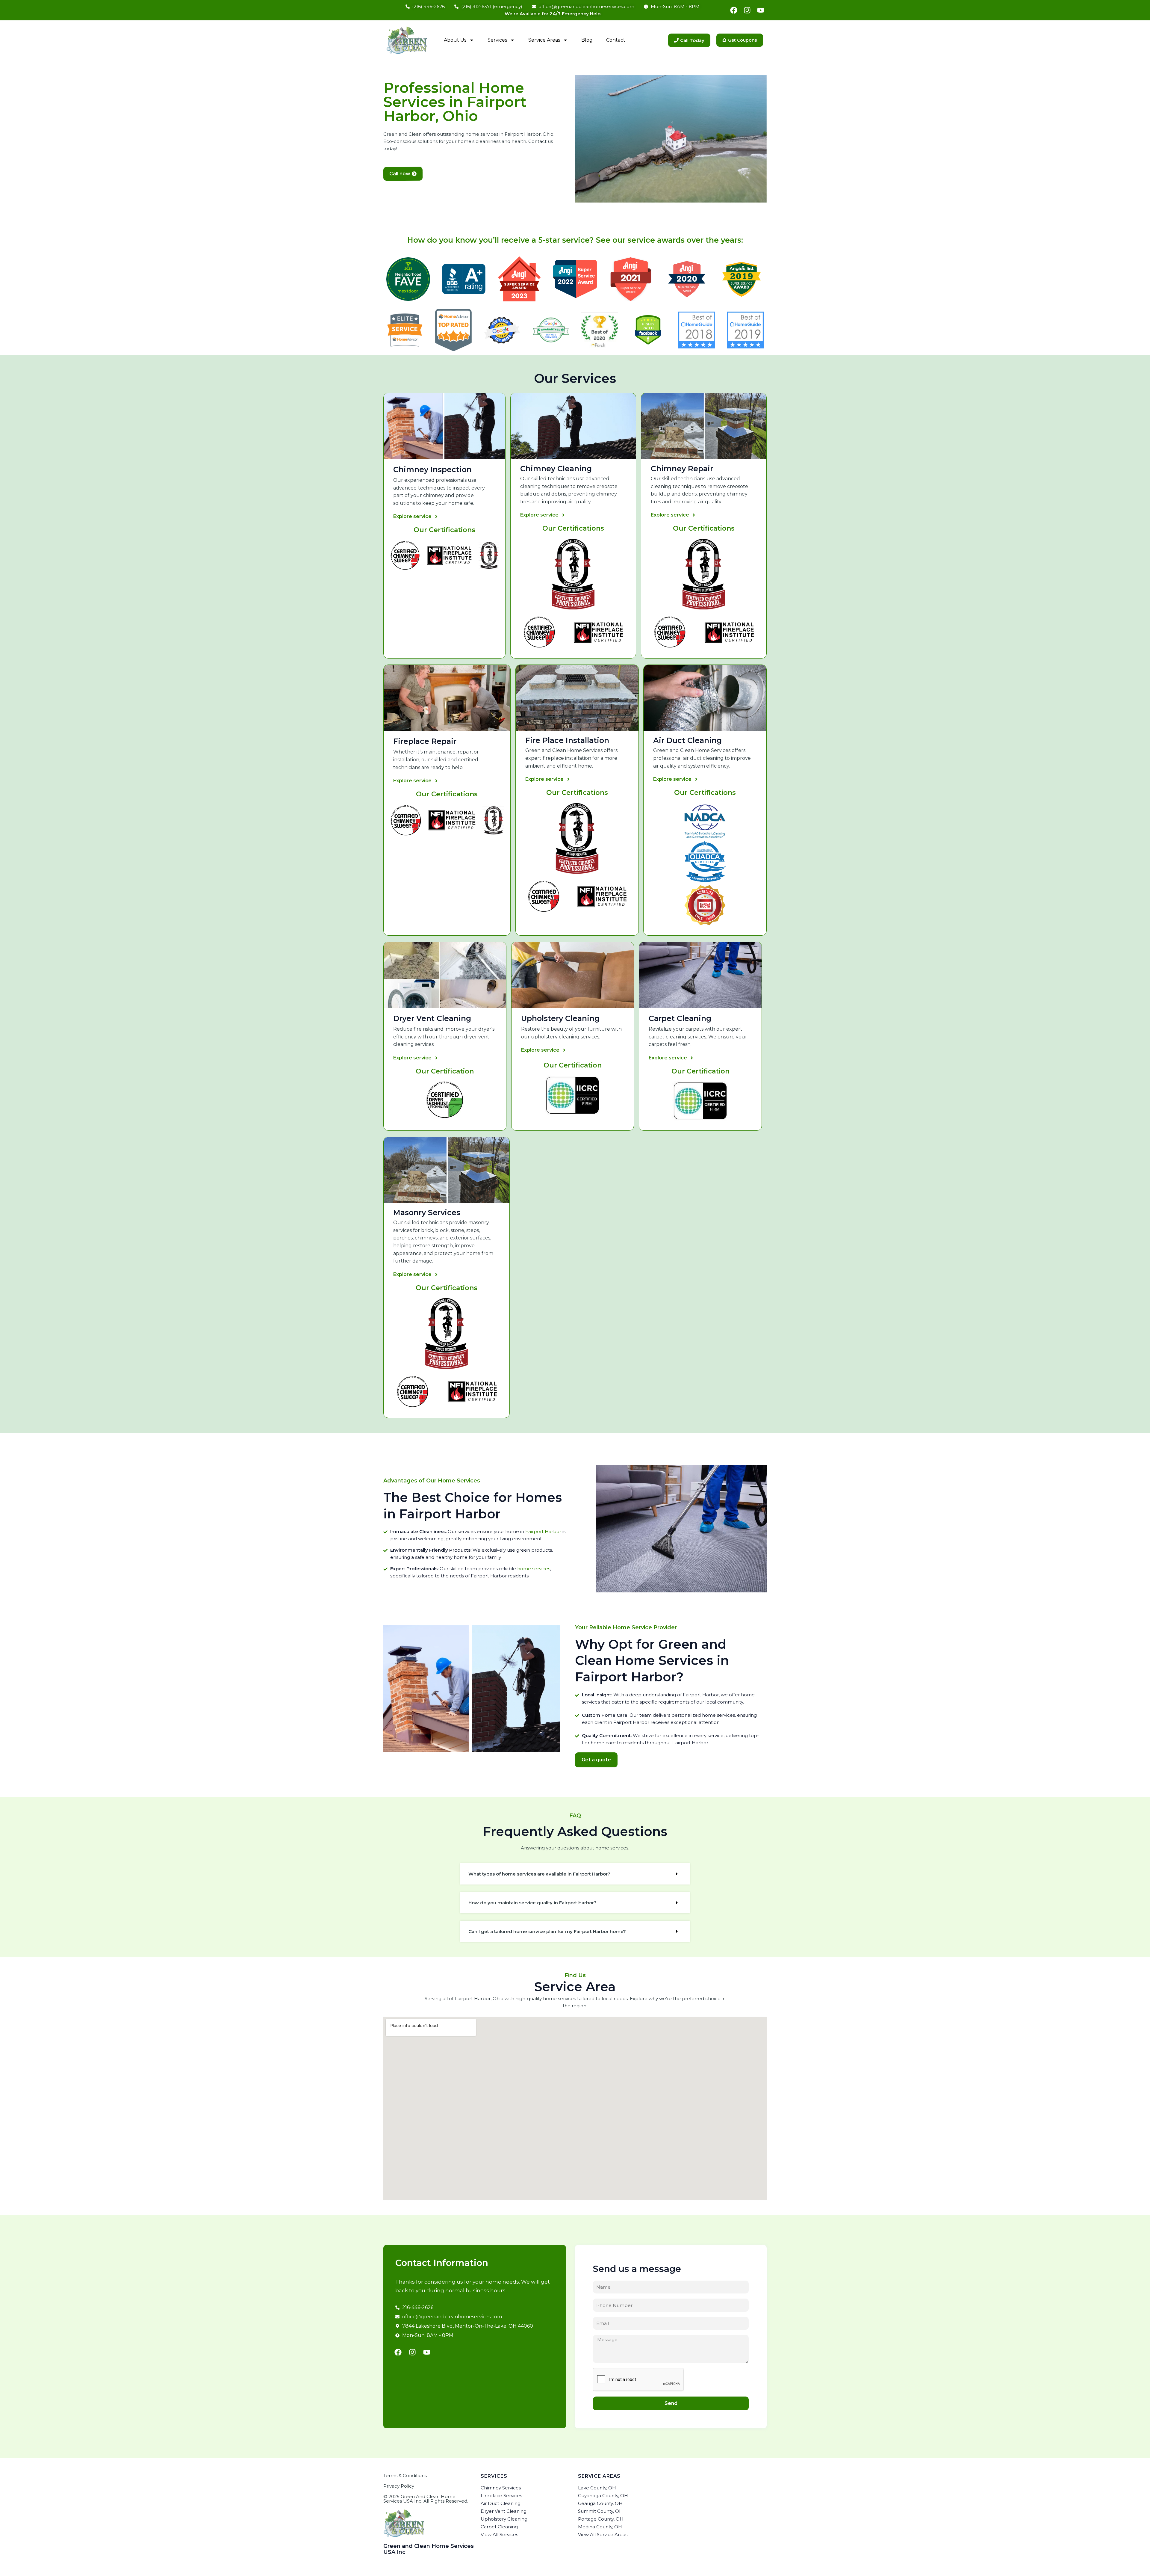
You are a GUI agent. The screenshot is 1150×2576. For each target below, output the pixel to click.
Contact (616, 40)
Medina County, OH (600, 2527)
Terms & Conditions (405, 2475)
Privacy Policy (399, 2486)
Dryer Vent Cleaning (432, 1018)
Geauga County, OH (600, 2503)
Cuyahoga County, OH (603, 2496)
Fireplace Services (501, 2496)
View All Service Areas (603, 2535)
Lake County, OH (597, 2488)
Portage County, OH (601, 2519)
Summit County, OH (600, 2511)
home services (534, 1569)
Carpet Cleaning (680, 1018)
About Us (455, 40)
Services (497, 40)
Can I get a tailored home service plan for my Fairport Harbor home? (547, 1931)
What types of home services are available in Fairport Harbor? (539, 1874)
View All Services (499, 2535)
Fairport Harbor (543, 1531)
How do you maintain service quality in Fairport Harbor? (532, 1903)
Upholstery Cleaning (560, 1018)
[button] (575, 1874)
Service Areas (544, 40)
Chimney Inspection (432, 469)
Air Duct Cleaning (501, 2503)
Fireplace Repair (425, 741)
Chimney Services (501, 2488)
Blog (587, 40)
